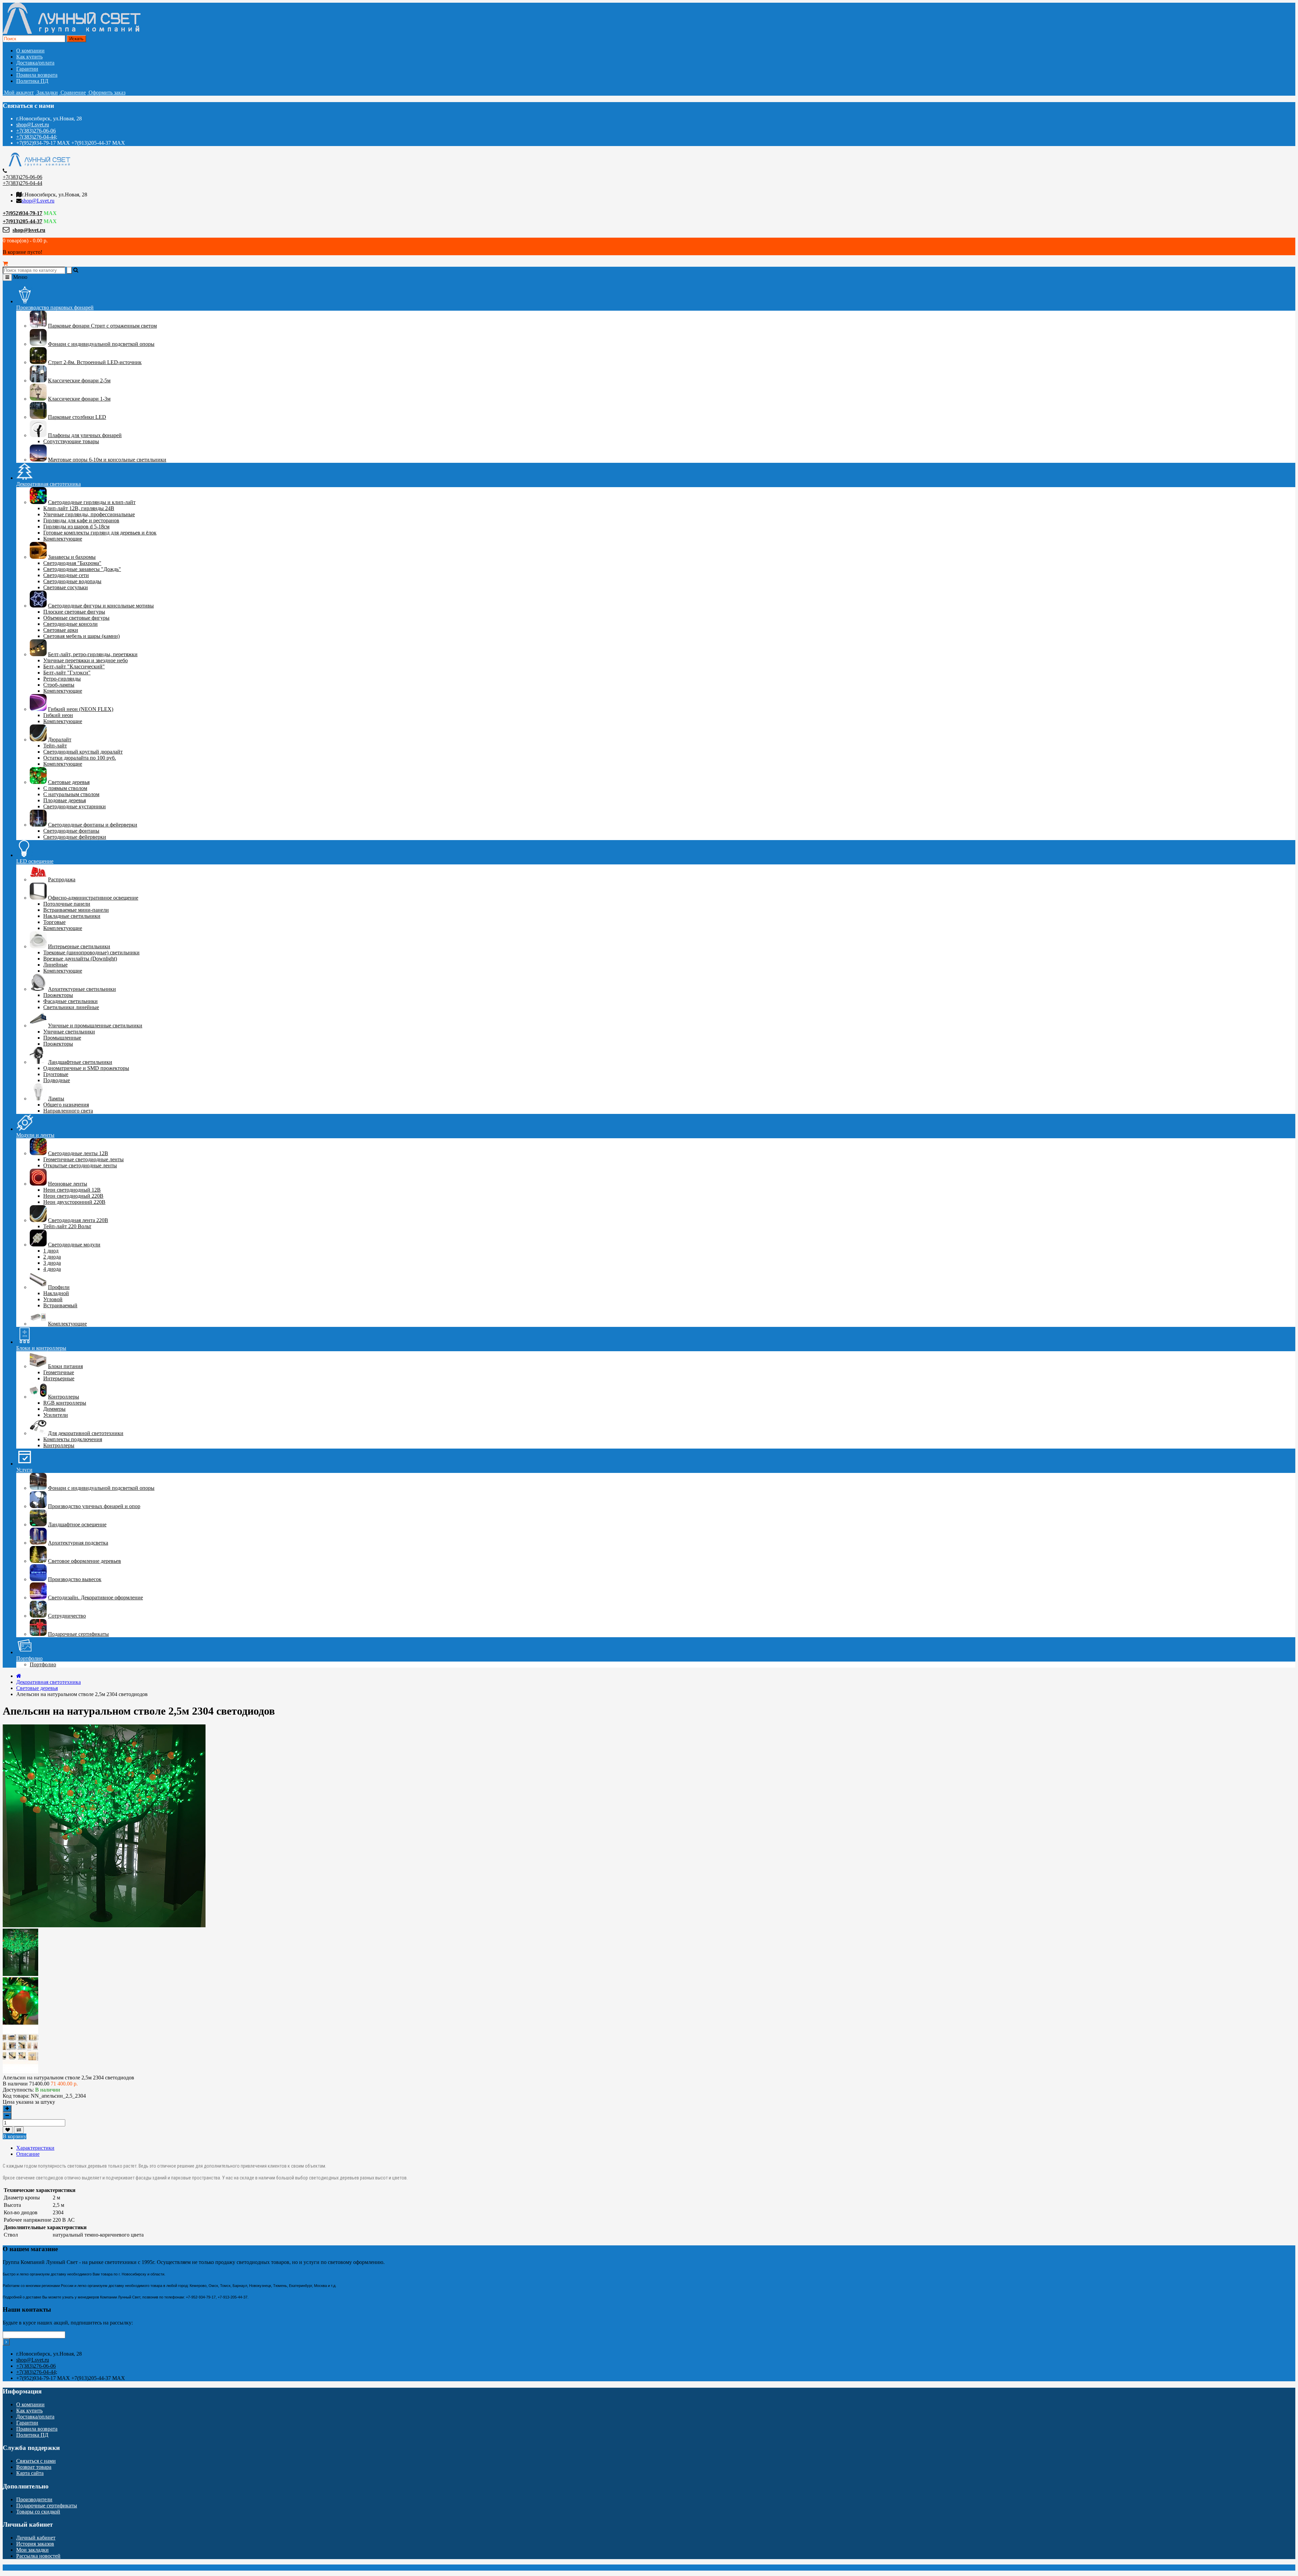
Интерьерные (59, 1378)
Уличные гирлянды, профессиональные (89, 514)
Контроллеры (64, 1397)
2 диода (52, 1257)
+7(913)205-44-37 (22, 221)
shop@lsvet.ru (29, 230)
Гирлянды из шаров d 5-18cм (76, 527)
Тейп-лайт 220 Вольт (67, 1226)
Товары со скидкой (38, 2512)
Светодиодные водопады (72, 581)
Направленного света (68, 1111)
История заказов (35, 2544)
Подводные (57, 1080)
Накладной (56, 1293)
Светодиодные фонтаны (71, 831)
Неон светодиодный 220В (73, 1196)
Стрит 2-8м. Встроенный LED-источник (95, 362)
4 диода (52, 1269)
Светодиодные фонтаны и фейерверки (93, 825)
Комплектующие (63, 539)
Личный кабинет (36, 2538)
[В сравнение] (19, 2130)
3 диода (52, 1263)
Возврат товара (34, 2467)
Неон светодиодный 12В (72, 1190)
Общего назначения (66, 1105)
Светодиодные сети (66, 575)
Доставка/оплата (35, 63)
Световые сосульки (66, 587)
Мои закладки (32, 2550)
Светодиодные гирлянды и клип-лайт (92, 502)
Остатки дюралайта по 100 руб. (80, 758)
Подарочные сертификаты (78, 1634)
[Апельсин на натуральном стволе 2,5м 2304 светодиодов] (20, 1974)
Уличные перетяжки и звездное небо (86, 660)
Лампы (56, 1099)
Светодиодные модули (74, 1245)
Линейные (55, 965)
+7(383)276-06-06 (36, 131)
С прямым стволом (65, 788)
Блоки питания (65, 1366)
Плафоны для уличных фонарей (85, 435)
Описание (28, 2154)
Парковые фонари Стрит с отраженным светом (102, 326)
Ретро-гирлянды (62, 679)
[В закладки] (8, 2130)
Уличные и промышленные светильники (95, 1025)
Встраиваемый (60, 1305)
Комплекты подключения (73, 1439)
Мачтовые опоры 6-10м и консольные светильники (107, 460)
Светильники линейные (71, 1007)
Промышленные (62, 1038)
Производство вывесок (75, 1579)
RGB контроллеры (65, 1403)
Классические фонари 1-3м (79, 399)
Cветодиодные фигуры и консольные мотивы (101, 606)
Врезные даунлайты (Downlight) (80, 959)
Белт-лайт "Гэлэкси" (67, 673)
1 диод (51, 1251)
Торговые (54, 922)
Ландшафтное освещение (77, 1524)
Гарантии (27, 69)
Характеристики (35, 2148)
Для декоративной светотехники (86, 1433)
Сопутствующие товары (71, 441)
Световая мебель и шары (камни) (81, 636)
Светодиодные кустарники (75, 806)
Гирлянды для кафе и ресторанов (81, 520)
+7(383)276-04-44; (37, 137)
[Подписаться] (6, 2342)
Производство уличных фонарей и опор (94, 1506)
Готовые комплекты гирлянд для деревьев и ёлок (100, 533)
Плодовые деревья (65, 800)
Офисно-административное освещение (93, 898)
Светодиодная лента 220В (78, 1220)
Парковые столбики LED (77, 417)
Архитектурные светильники (82, 989)
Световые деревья (69, 782)
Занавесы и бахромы (72, 557)
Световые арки (61, 630)
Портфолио (43, 1664)
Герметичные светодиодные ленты (83, 1159)
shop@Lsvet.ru (33, 125)
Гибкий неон (58, 715)
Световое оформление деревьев (85, 1561)
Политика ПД (32, 81)
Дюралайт (60, 740)
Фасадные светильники (70, 1001)
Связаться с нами (36, 2461)
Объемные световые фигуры (76, 618)
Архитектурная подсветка (78, 1543)
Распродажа (62, 879)
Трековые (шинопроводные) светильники (91, 952)
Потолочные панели (67, 904)
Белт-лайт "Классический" (74, 666)
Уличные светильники (69, 1032)
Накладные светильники (72, 916)
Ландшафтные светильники (80, 1062)
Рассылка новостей (38, 2556)
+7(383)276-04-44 (22, 183)
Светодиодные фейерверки (75, 837)
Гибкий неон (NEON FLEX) (81, 709)
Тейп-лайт (55, 746)
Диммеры (54, 1409)
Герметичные (59, 1372)
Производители (34, 2499)
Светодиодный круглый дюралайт (83, 752)
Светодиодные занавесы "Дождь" (82, 569)
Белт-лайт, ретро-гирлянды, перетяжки (93, 654)
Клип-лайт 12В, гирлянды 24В (79, 508)
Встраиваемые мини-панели (76, 910)
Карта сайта (30, 2473)
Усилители (56, 1415)
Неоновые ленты (68, 1184)
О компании (30, 51)
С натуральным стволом (71, 794)
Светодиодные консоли (70, 624)
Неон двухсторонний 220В (74, 1202)
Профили (59, 1287)
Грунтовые (56, 1074)
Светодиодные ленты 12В (78, 1153)
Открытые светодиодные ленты (80, 1165)
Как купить (29, 57)
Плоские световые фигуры (74, 612)
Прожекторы (58, 995)
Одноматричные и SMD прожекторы (86, 1068)
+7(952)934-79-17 (22, 213)
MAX (50, 213)
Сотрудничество (67, 1616)
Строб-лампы (59, 685)
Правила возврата (37, 75)
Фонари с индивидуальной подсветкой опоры (101, 344)
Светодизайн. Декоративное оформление (95, 1597)
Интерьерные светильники (79, 946)
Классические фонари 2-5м (79, 380)
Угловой (53, 1299)
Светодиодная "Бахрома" (72, 563)
